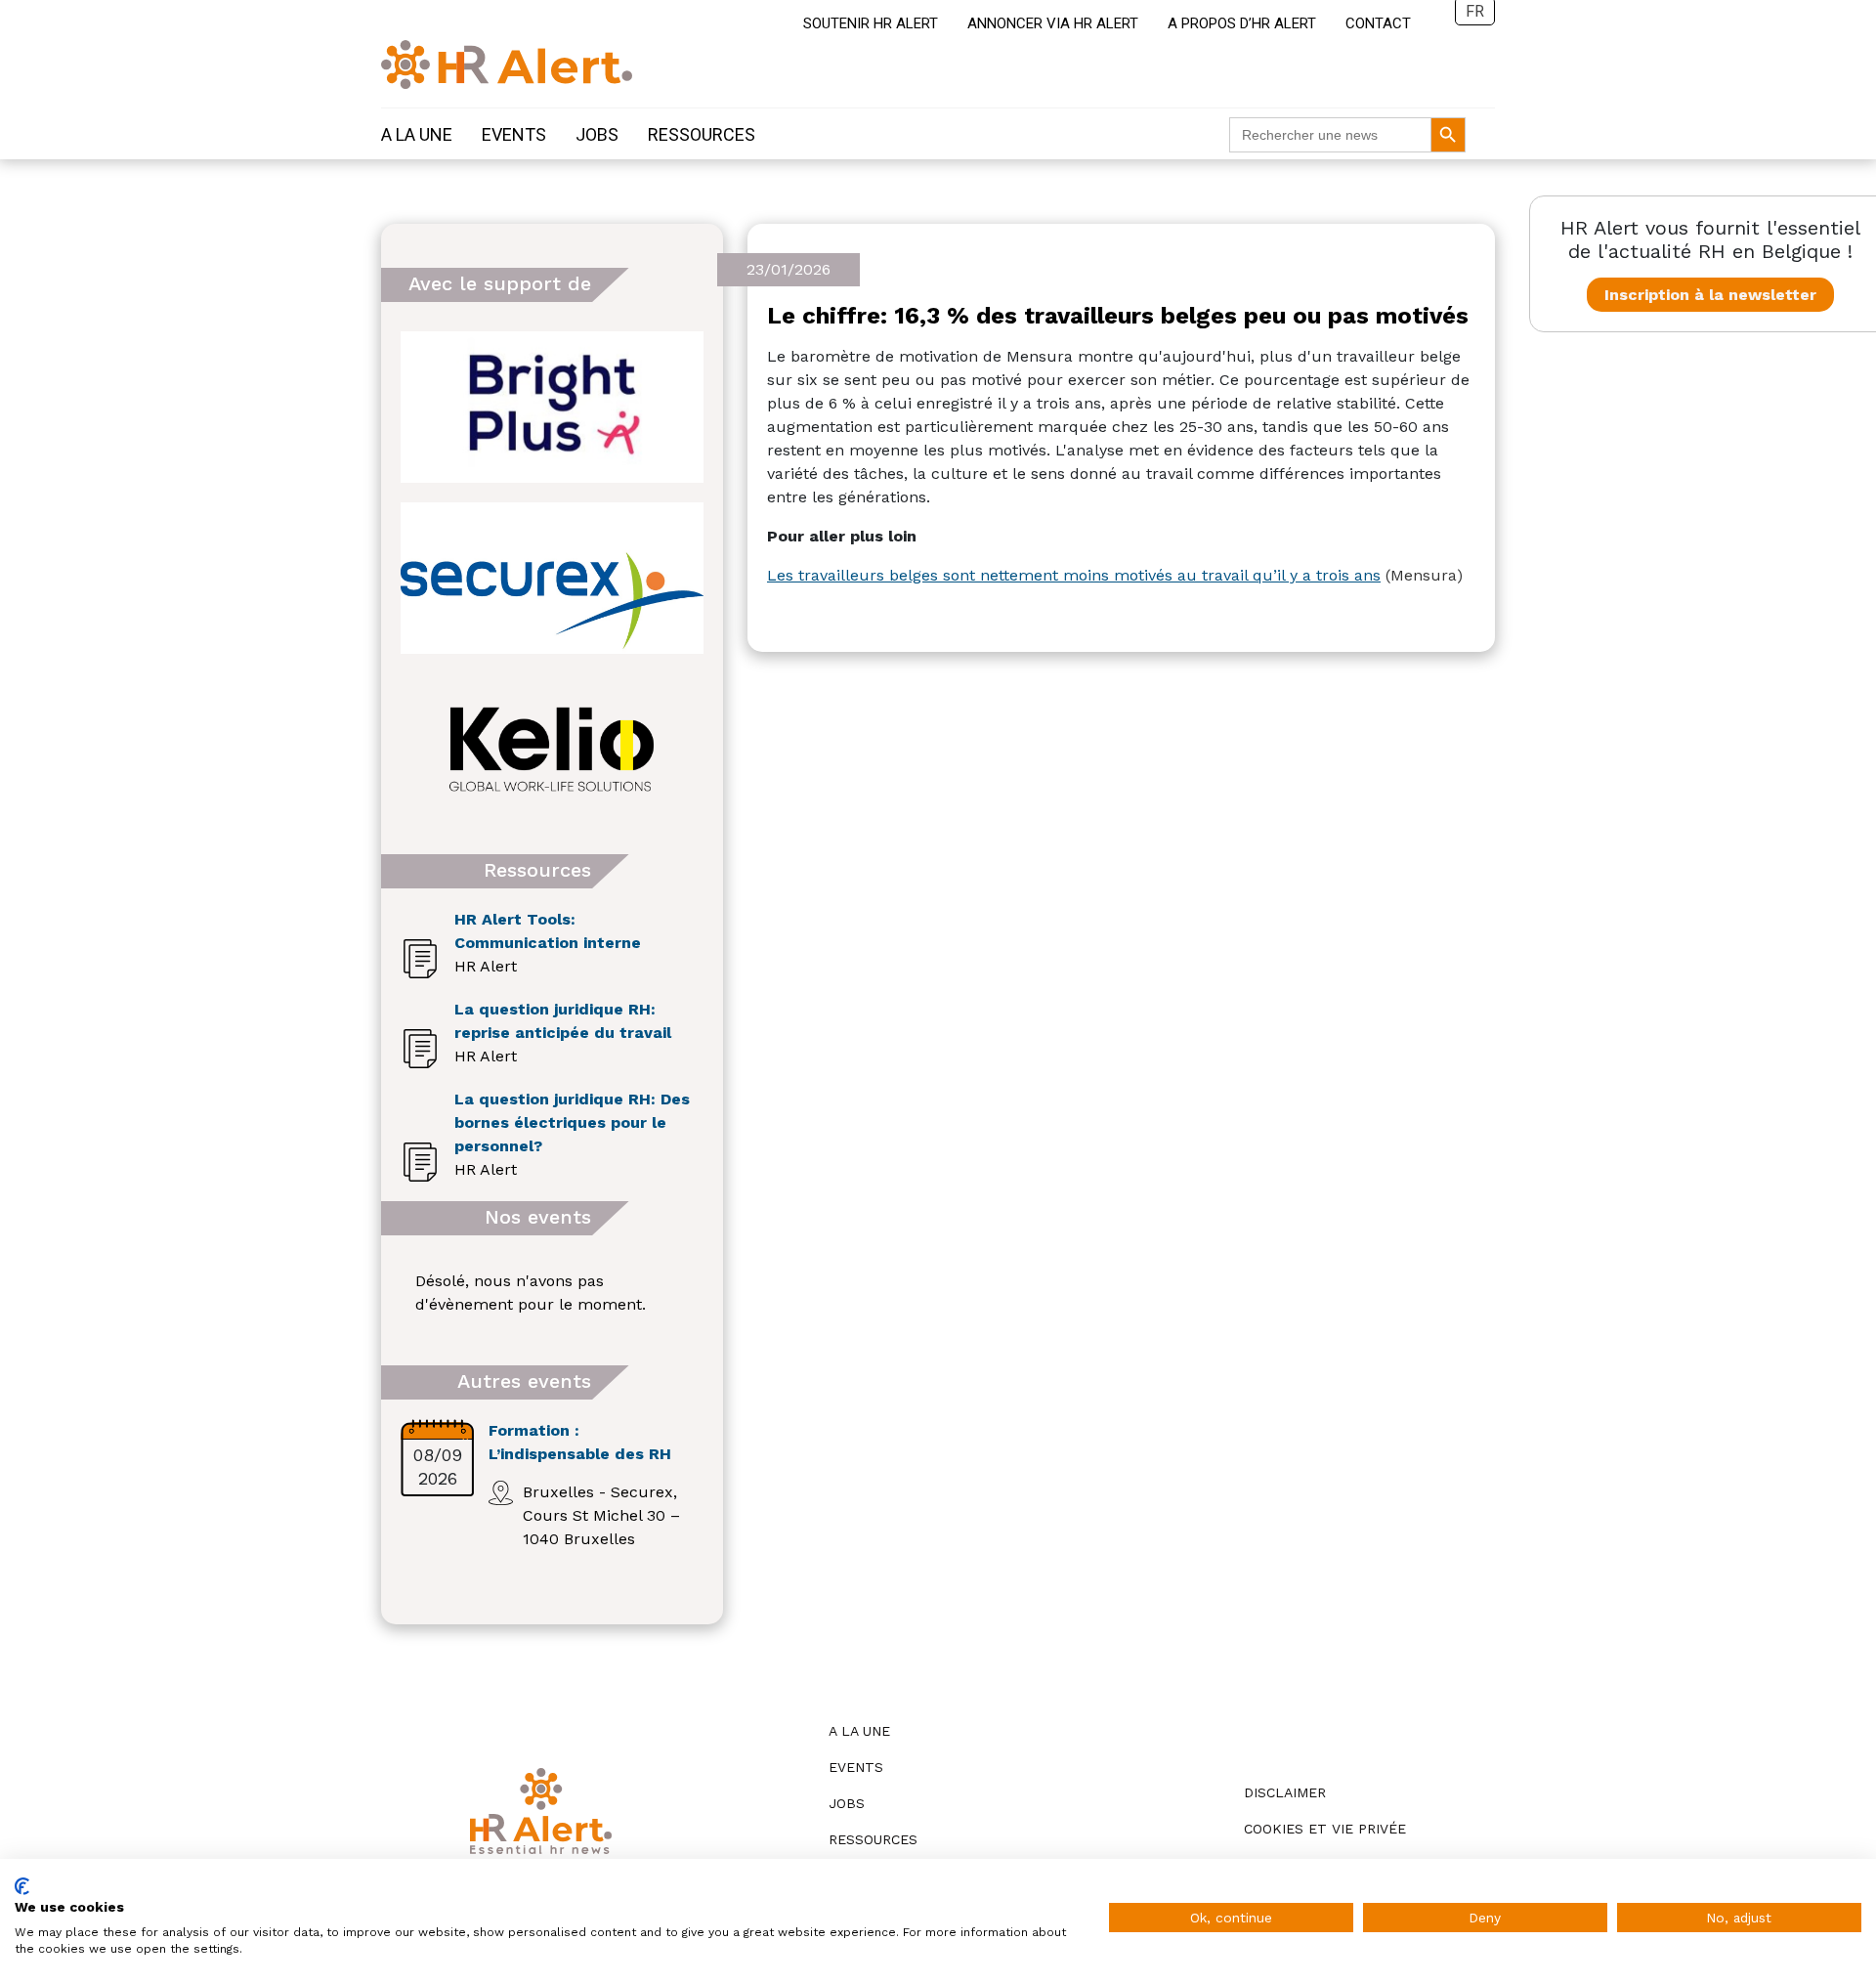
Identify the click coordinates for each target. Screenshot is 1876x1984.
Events (514, 134)
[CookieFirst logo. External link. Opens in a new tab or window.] (22, 1886)
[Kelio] (552, 749)
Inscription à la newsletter (1710, 295)
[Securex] (552, 578)
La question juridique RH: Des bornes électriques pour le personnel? (572, 1122)
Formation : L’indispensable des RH (580, 1442)
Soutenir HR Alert (871, 23)
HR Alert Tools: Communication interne (548, 931)
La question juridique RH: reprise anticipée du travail (563, 1021)
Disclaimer (1285, 1792)
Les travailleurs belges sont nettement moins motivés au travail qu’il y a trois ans (1074, 575)
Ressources (702, 134)
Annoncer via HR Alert (1053, 23)
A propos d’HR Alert (1242, 23)
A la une (417, 134)
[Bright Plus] (552, 407)
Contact (1378, 23)
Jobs (597, 134)
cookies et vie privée (1325, 1829)
